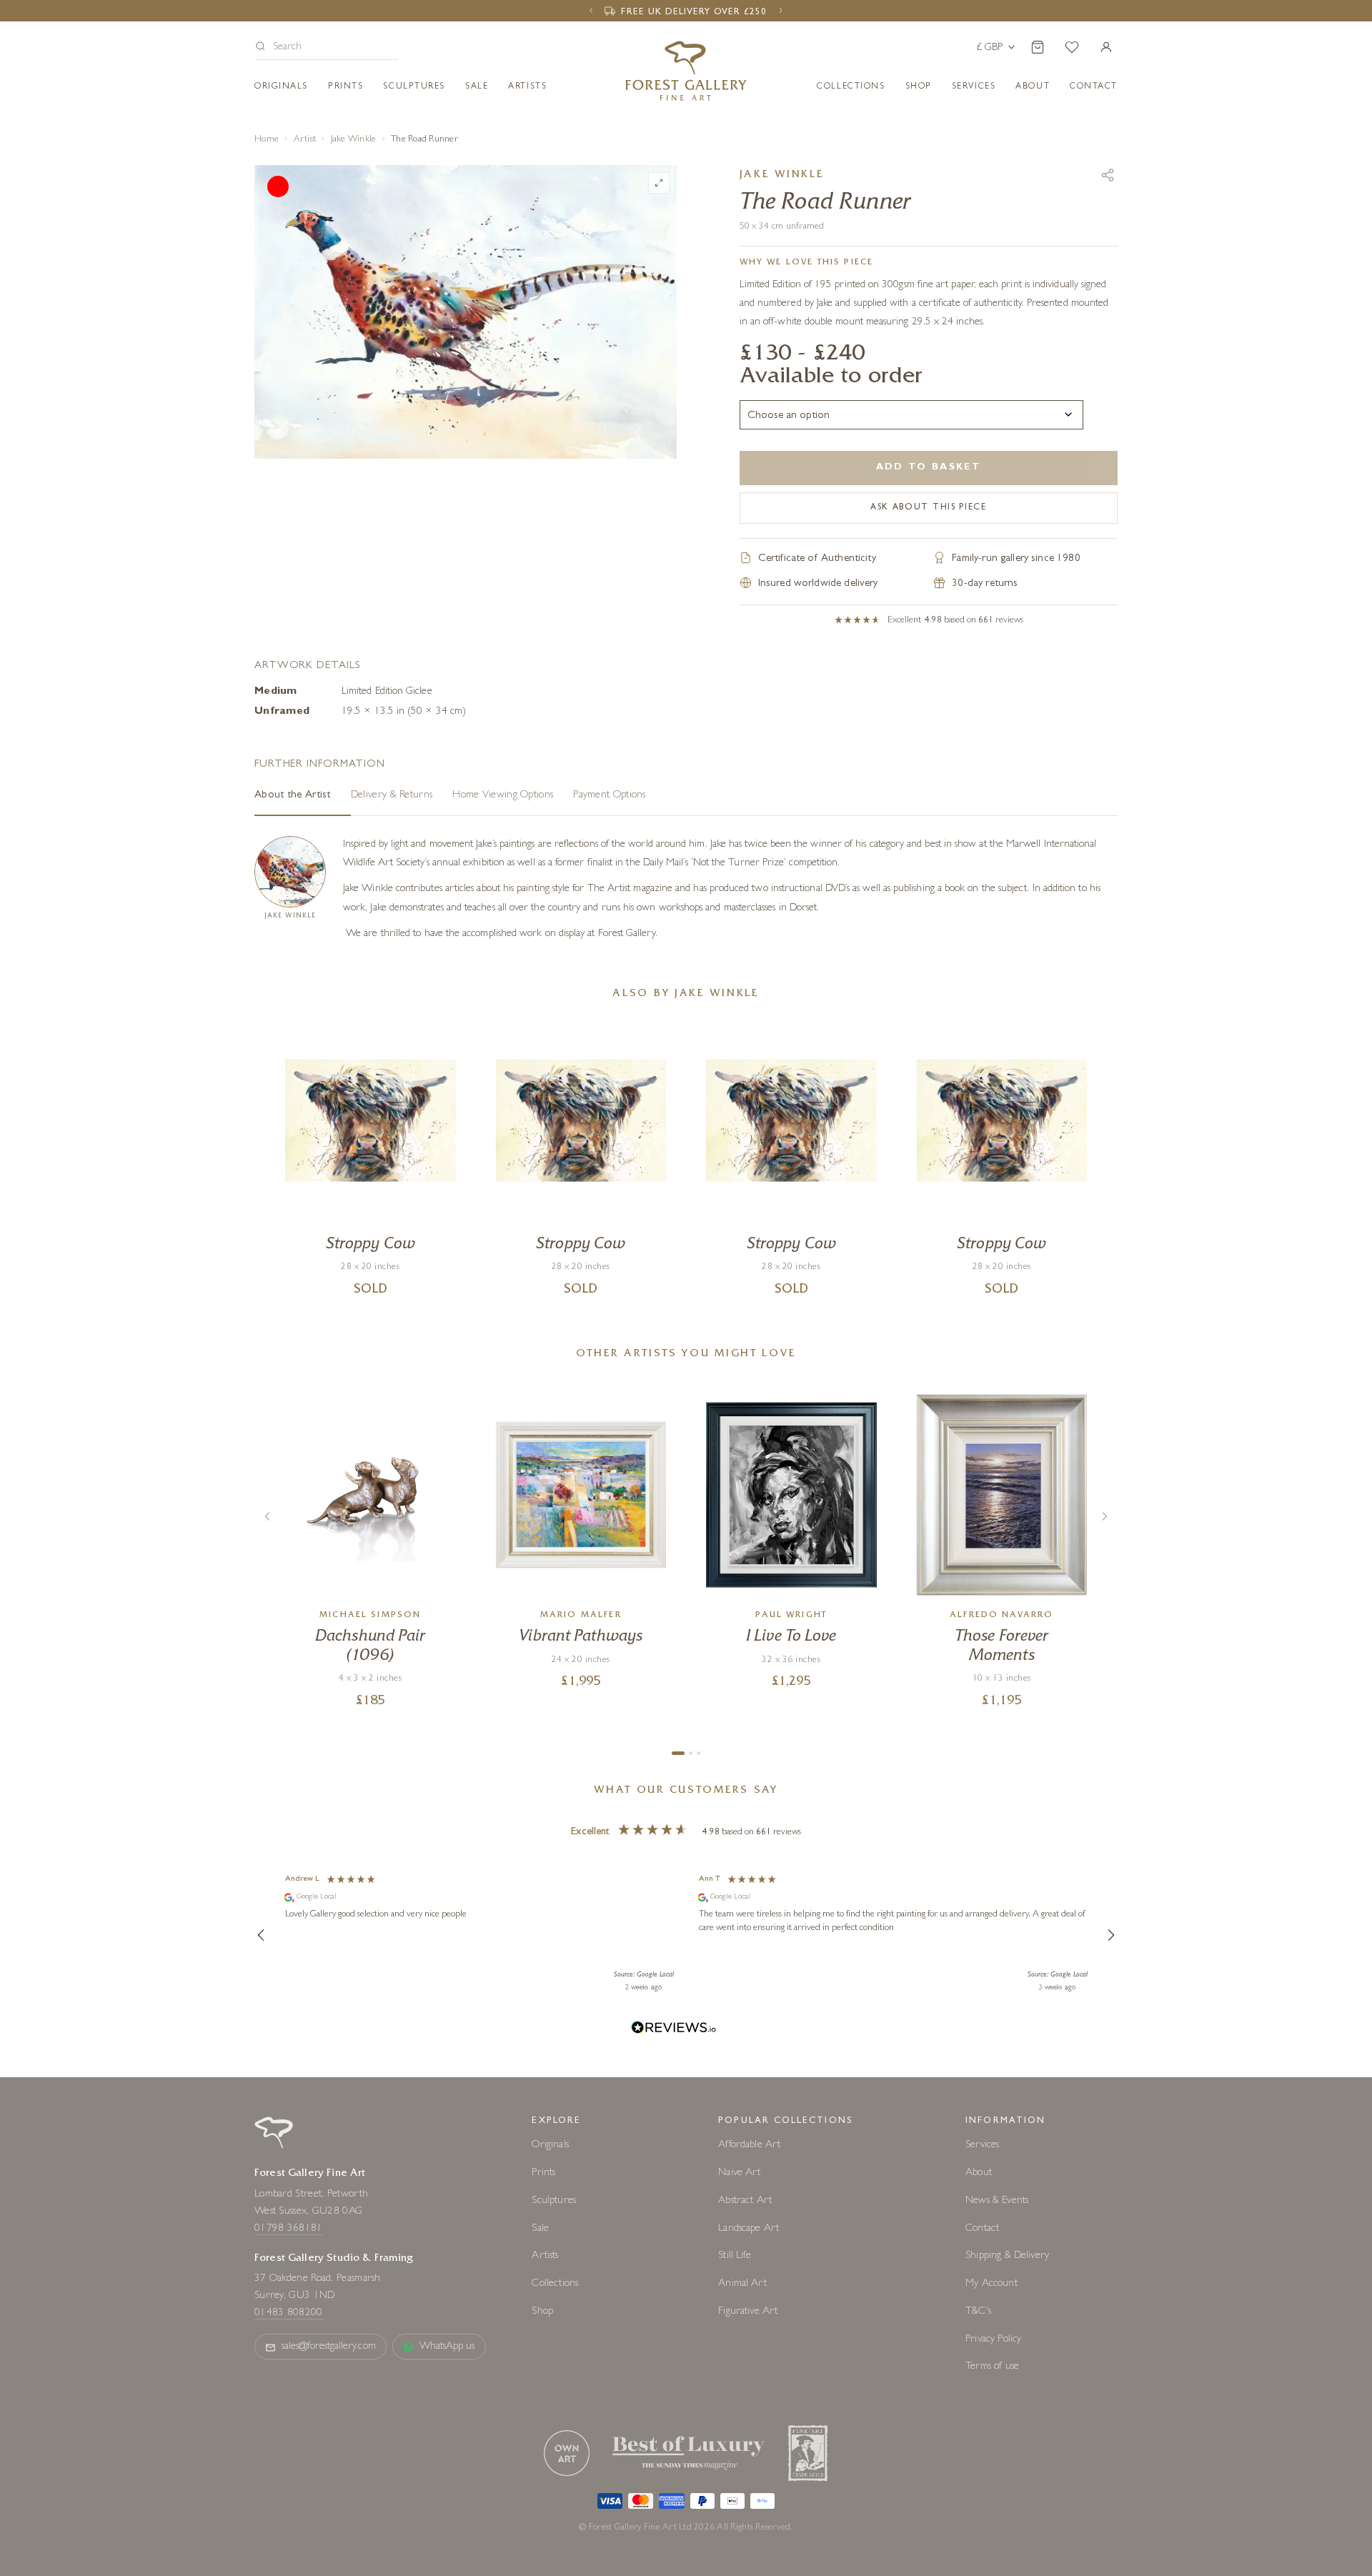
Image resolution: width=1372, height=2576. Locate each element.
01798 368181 (289, 2229)
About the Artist (293, 796)
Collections (851, 87)
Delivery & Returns (392, 796)
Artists (527, 87)
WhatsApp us (447, 2347)
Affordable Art (749, 2145)
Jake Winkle (354, 140)
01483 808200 (289, 2313)
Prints (346, 87)
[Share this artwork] (1108, 175)
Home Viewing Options (503, 796)
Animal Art (742, 2284)
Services (982, 2145)
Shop (919, 87)
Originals (281, 87)
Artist (305, 140)
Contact (982, 2229)
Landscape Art (749, 2229)
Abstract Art (745, 2201)
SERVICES (974, 87)
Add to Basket (929, 468)
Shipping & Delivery (1007, 2256)
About (1033, 87)
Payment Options (610, 796)
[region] (686, 1935)
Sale (477, 87)
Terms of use (992, 2367)
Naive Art (739, 2173)
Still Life (735, 2256)
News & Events (997, 2201)
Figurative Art (748, 2312)
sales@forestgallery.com (329, 2347)
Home (267, 140)
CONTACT (1094, 87)
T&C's (978, 2312)
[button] (327, 48)
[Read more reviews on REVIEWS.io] (674, 2030)
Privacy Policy (993, 2340)
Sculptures (414, 87)
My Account (991, 2284)
